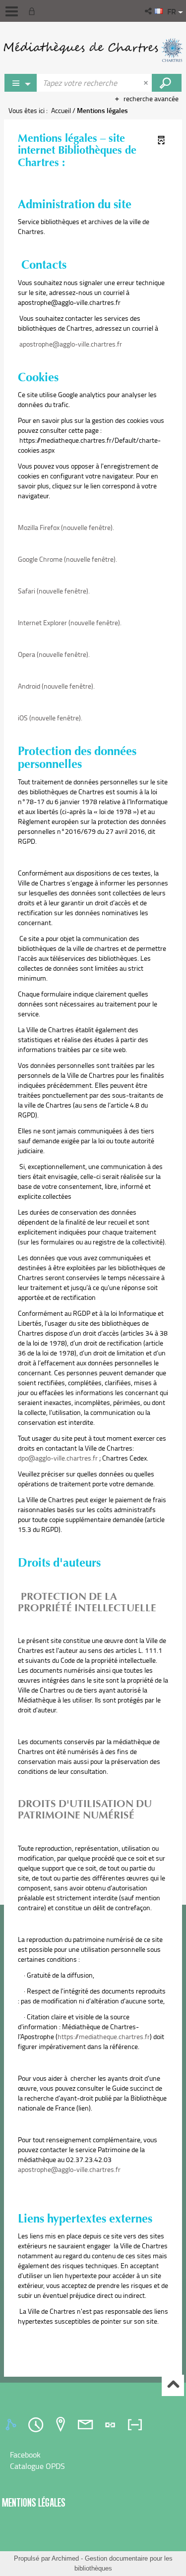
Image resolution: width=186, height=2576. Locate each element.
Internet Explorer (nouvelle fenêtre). (70, 622)
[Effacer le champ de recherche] (147, 83)
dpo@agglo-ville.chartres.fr (58, 1458)
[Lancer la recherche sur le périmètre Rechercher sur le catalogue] (167, 83)
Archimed (65, 2558)
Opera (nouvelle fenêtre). (54, 654)
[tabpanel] (93, 2460)
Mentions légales (34, 2502)
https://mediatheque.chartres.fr (104, 2036)
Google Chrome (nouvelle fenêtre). (67, 559)
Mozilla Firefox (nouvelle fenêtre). (66, 527)
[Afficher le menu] (12, 11)
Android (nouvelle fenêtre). (56, 686)
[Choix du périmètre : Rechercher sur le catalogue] (21, 83)
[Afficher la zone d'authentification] (34, 11)
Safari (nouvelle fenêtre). (54, 591)
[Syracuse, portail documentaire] (93, 50)
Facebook (25, 2455)
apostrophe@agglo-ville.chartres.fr (71, 344)
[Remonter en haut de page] (173, 2385)
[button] (149, 11)
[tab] (12, 2425)
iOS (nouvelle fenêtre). (50, 718)
